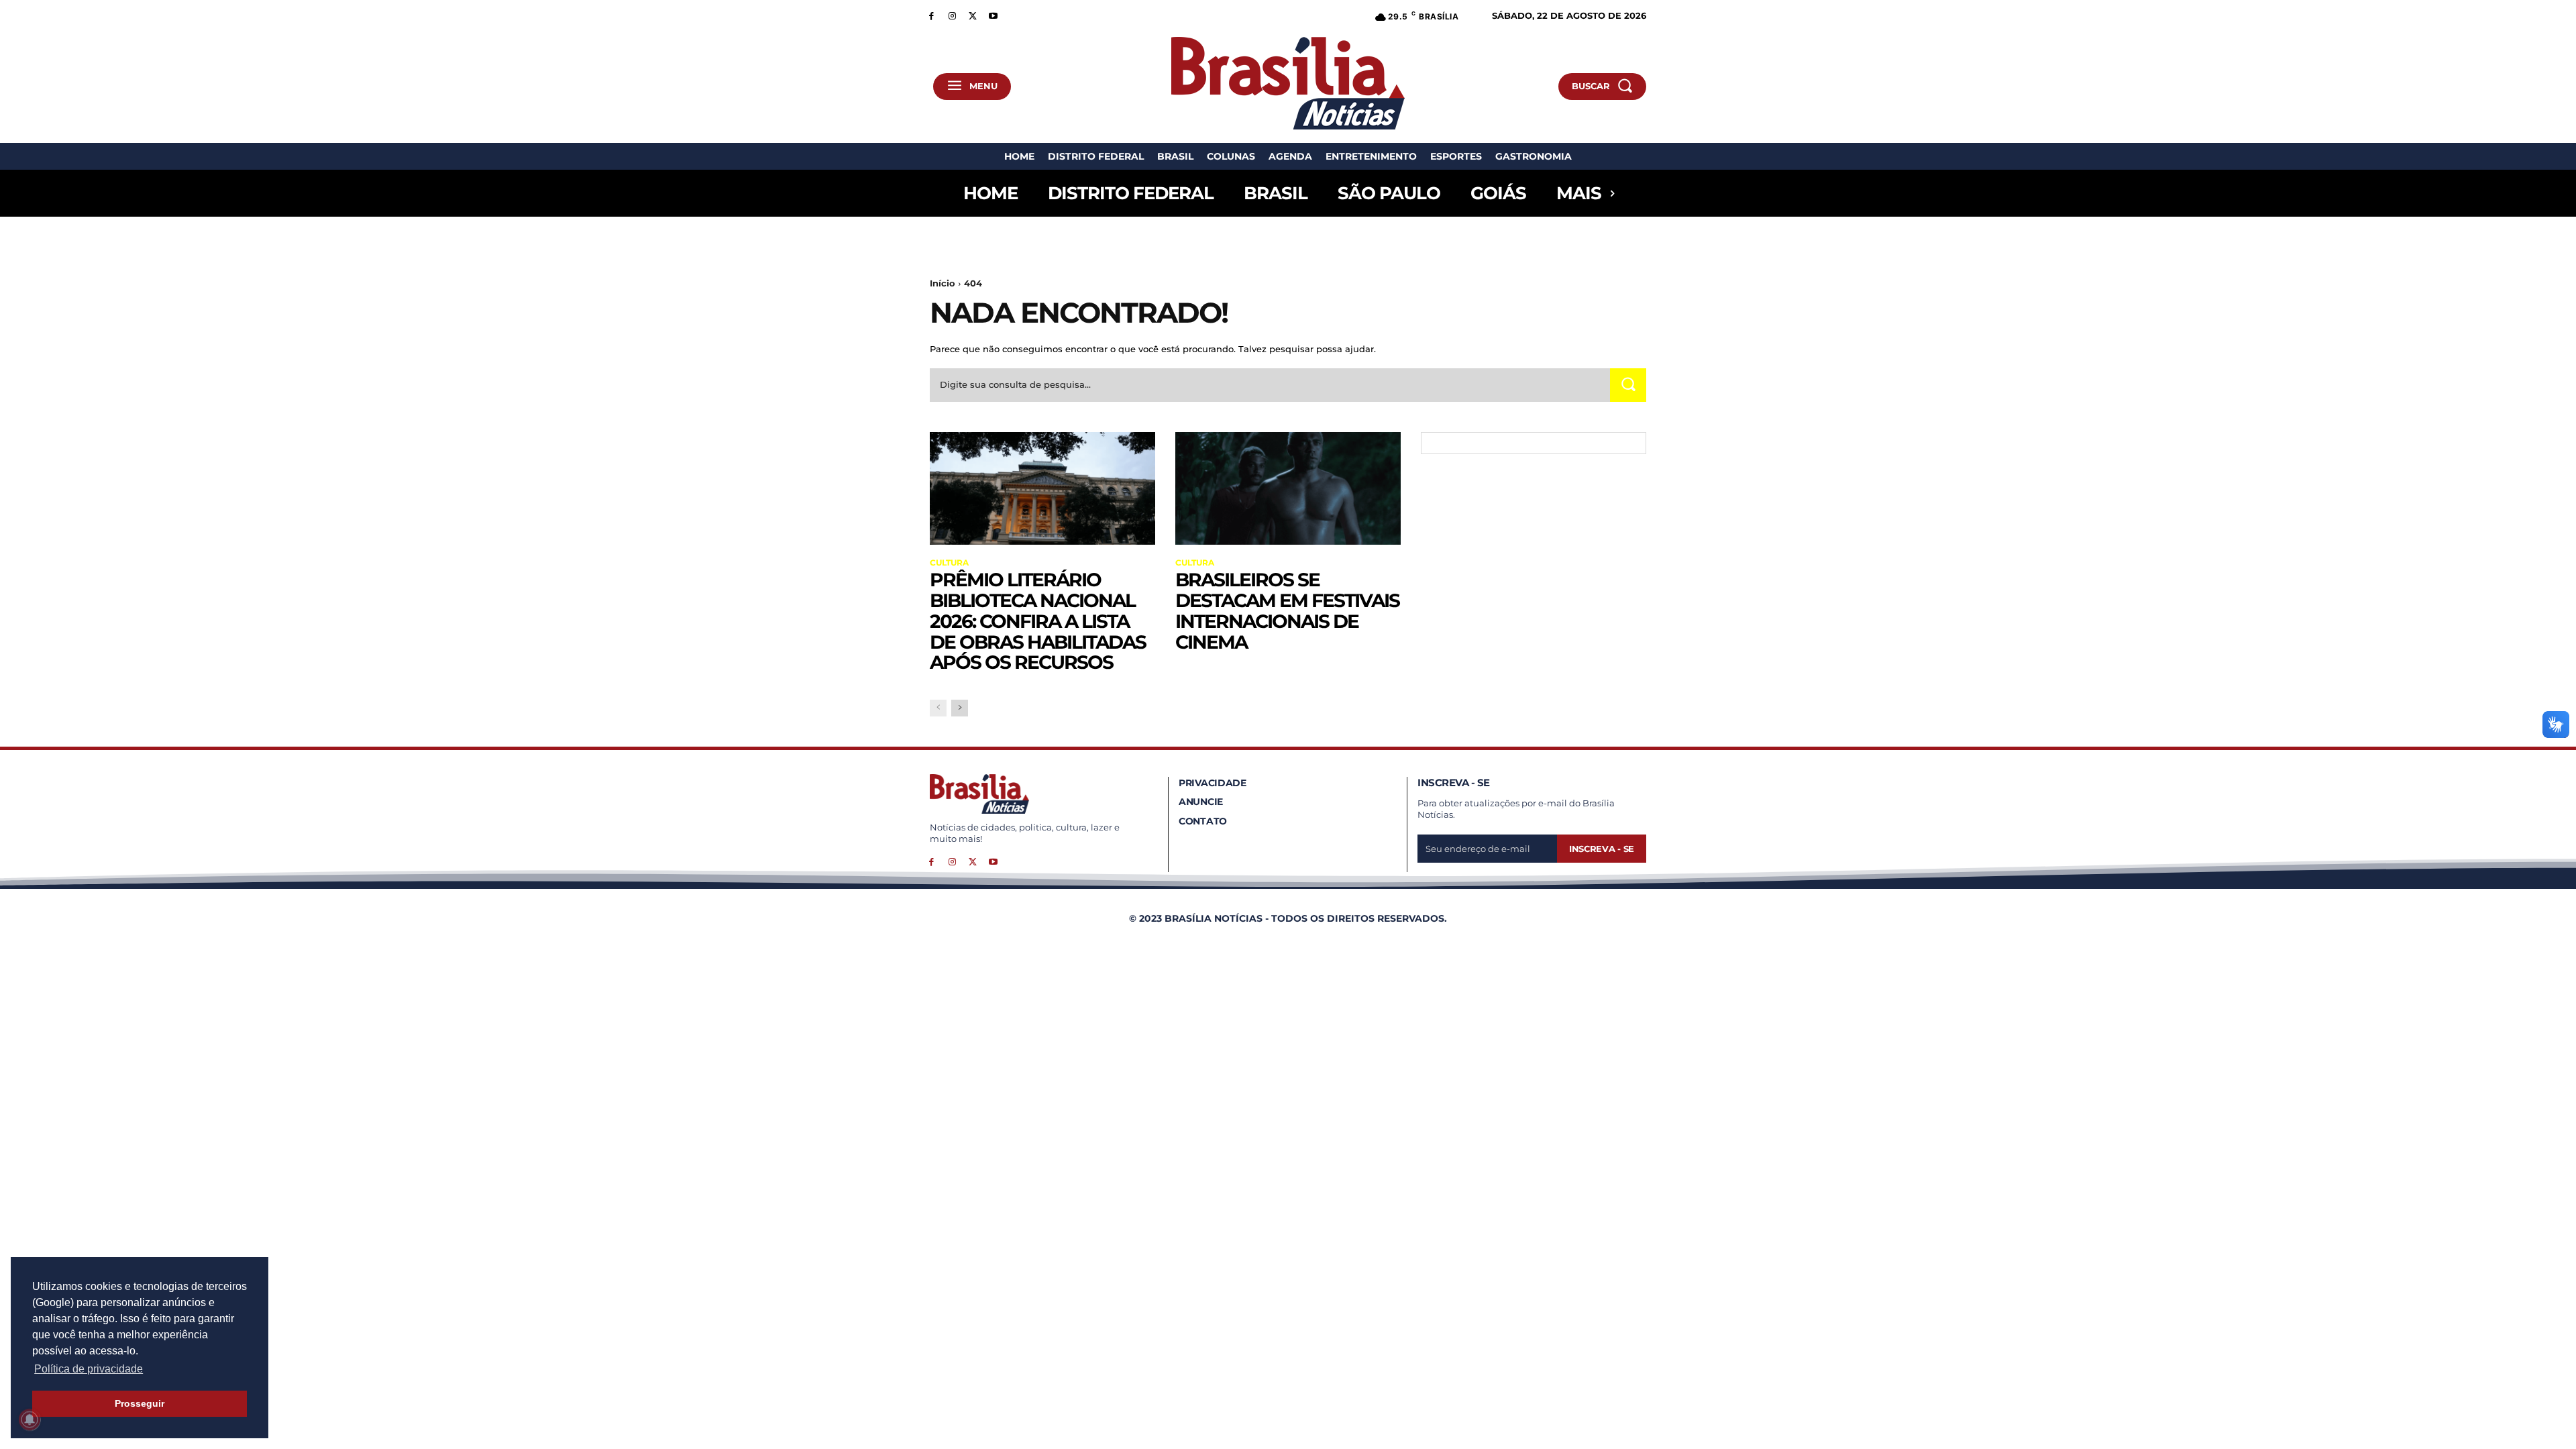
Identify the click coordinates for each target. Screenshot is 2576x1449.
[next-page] (960, 708)
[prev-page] (938, 708)
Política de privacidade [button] (89, 1369)
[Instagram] (952, 15)
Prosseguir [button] (140, 1403)
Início (943, 283)
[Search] (1628, 385)
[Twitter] (973, 15)
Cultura (949, 563)
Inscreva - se (1602, 849)
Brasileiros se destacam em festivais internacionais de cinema (1287, 610)
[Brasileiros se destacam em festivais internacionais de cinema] (1288, 488)
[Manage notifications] (30, 1419)
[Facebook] (931, 15)
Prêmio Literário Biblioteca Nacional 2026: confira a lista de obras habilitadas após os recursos (1038, 621)
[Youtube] (993, 15)
